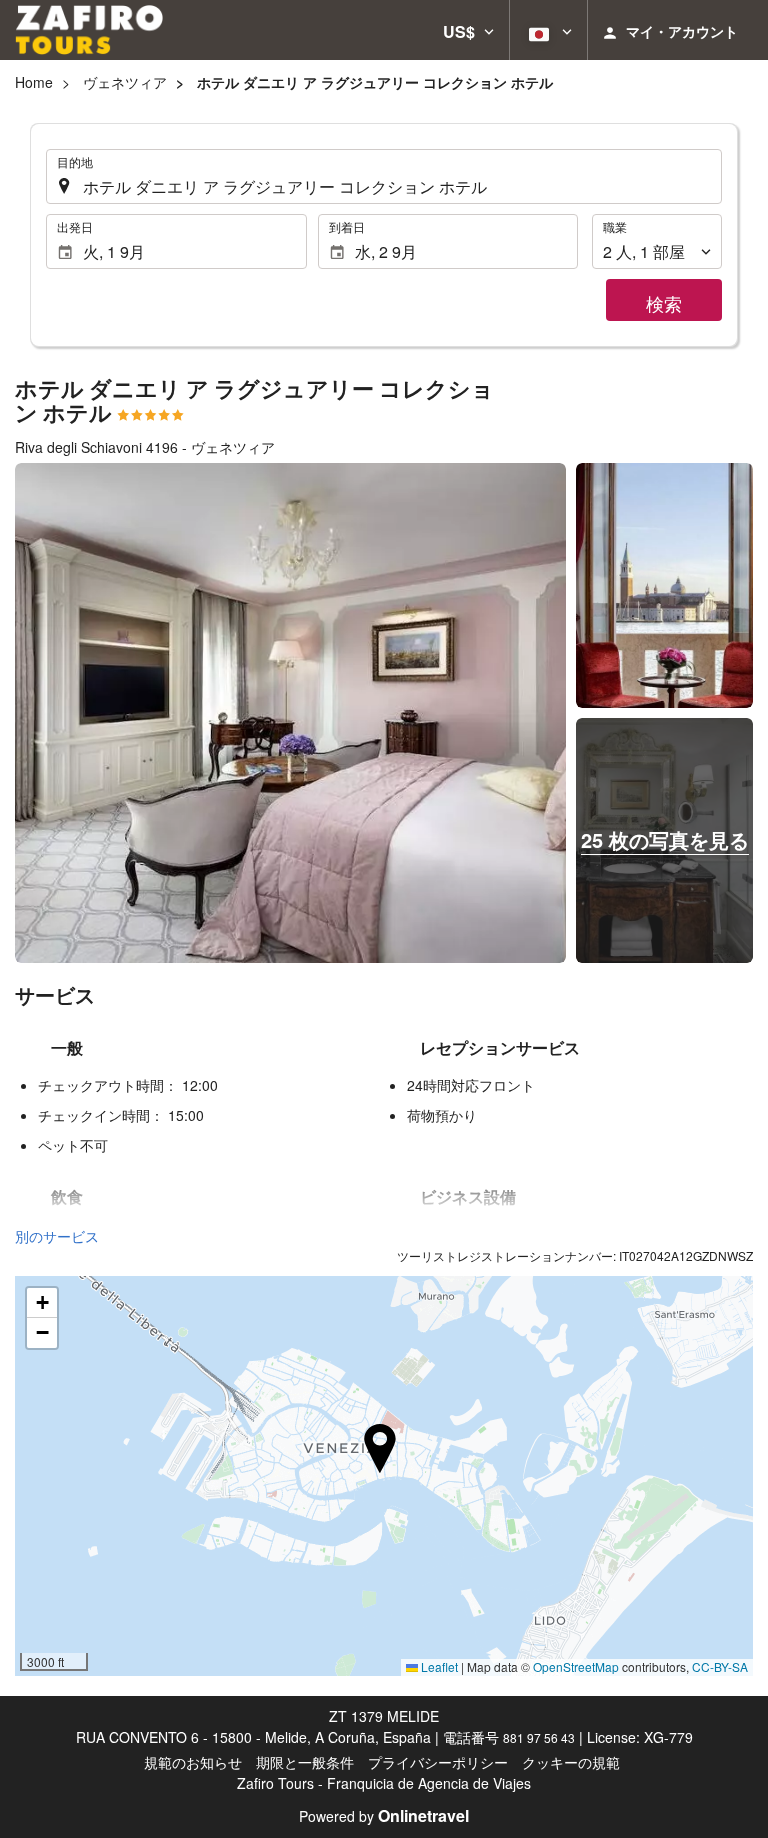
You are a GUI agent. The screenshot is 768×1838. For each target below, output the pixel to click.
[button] (468, 30)
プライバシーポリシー (438, 1762)
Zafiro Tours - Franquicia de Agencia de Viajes (384, 1783)
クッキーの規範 (571, 1762)
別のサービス (57, 1236)
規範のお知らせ (193, 1762)
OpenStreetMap (576, 1666)
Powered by (384, 1816)
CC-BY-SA (720, 1666)
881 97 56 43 (539, 1737)
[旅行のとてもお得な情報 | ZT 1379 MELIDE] (89, 30)
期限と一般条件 (305, 1762)
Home (34, 82)
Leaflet (438, 1666)
